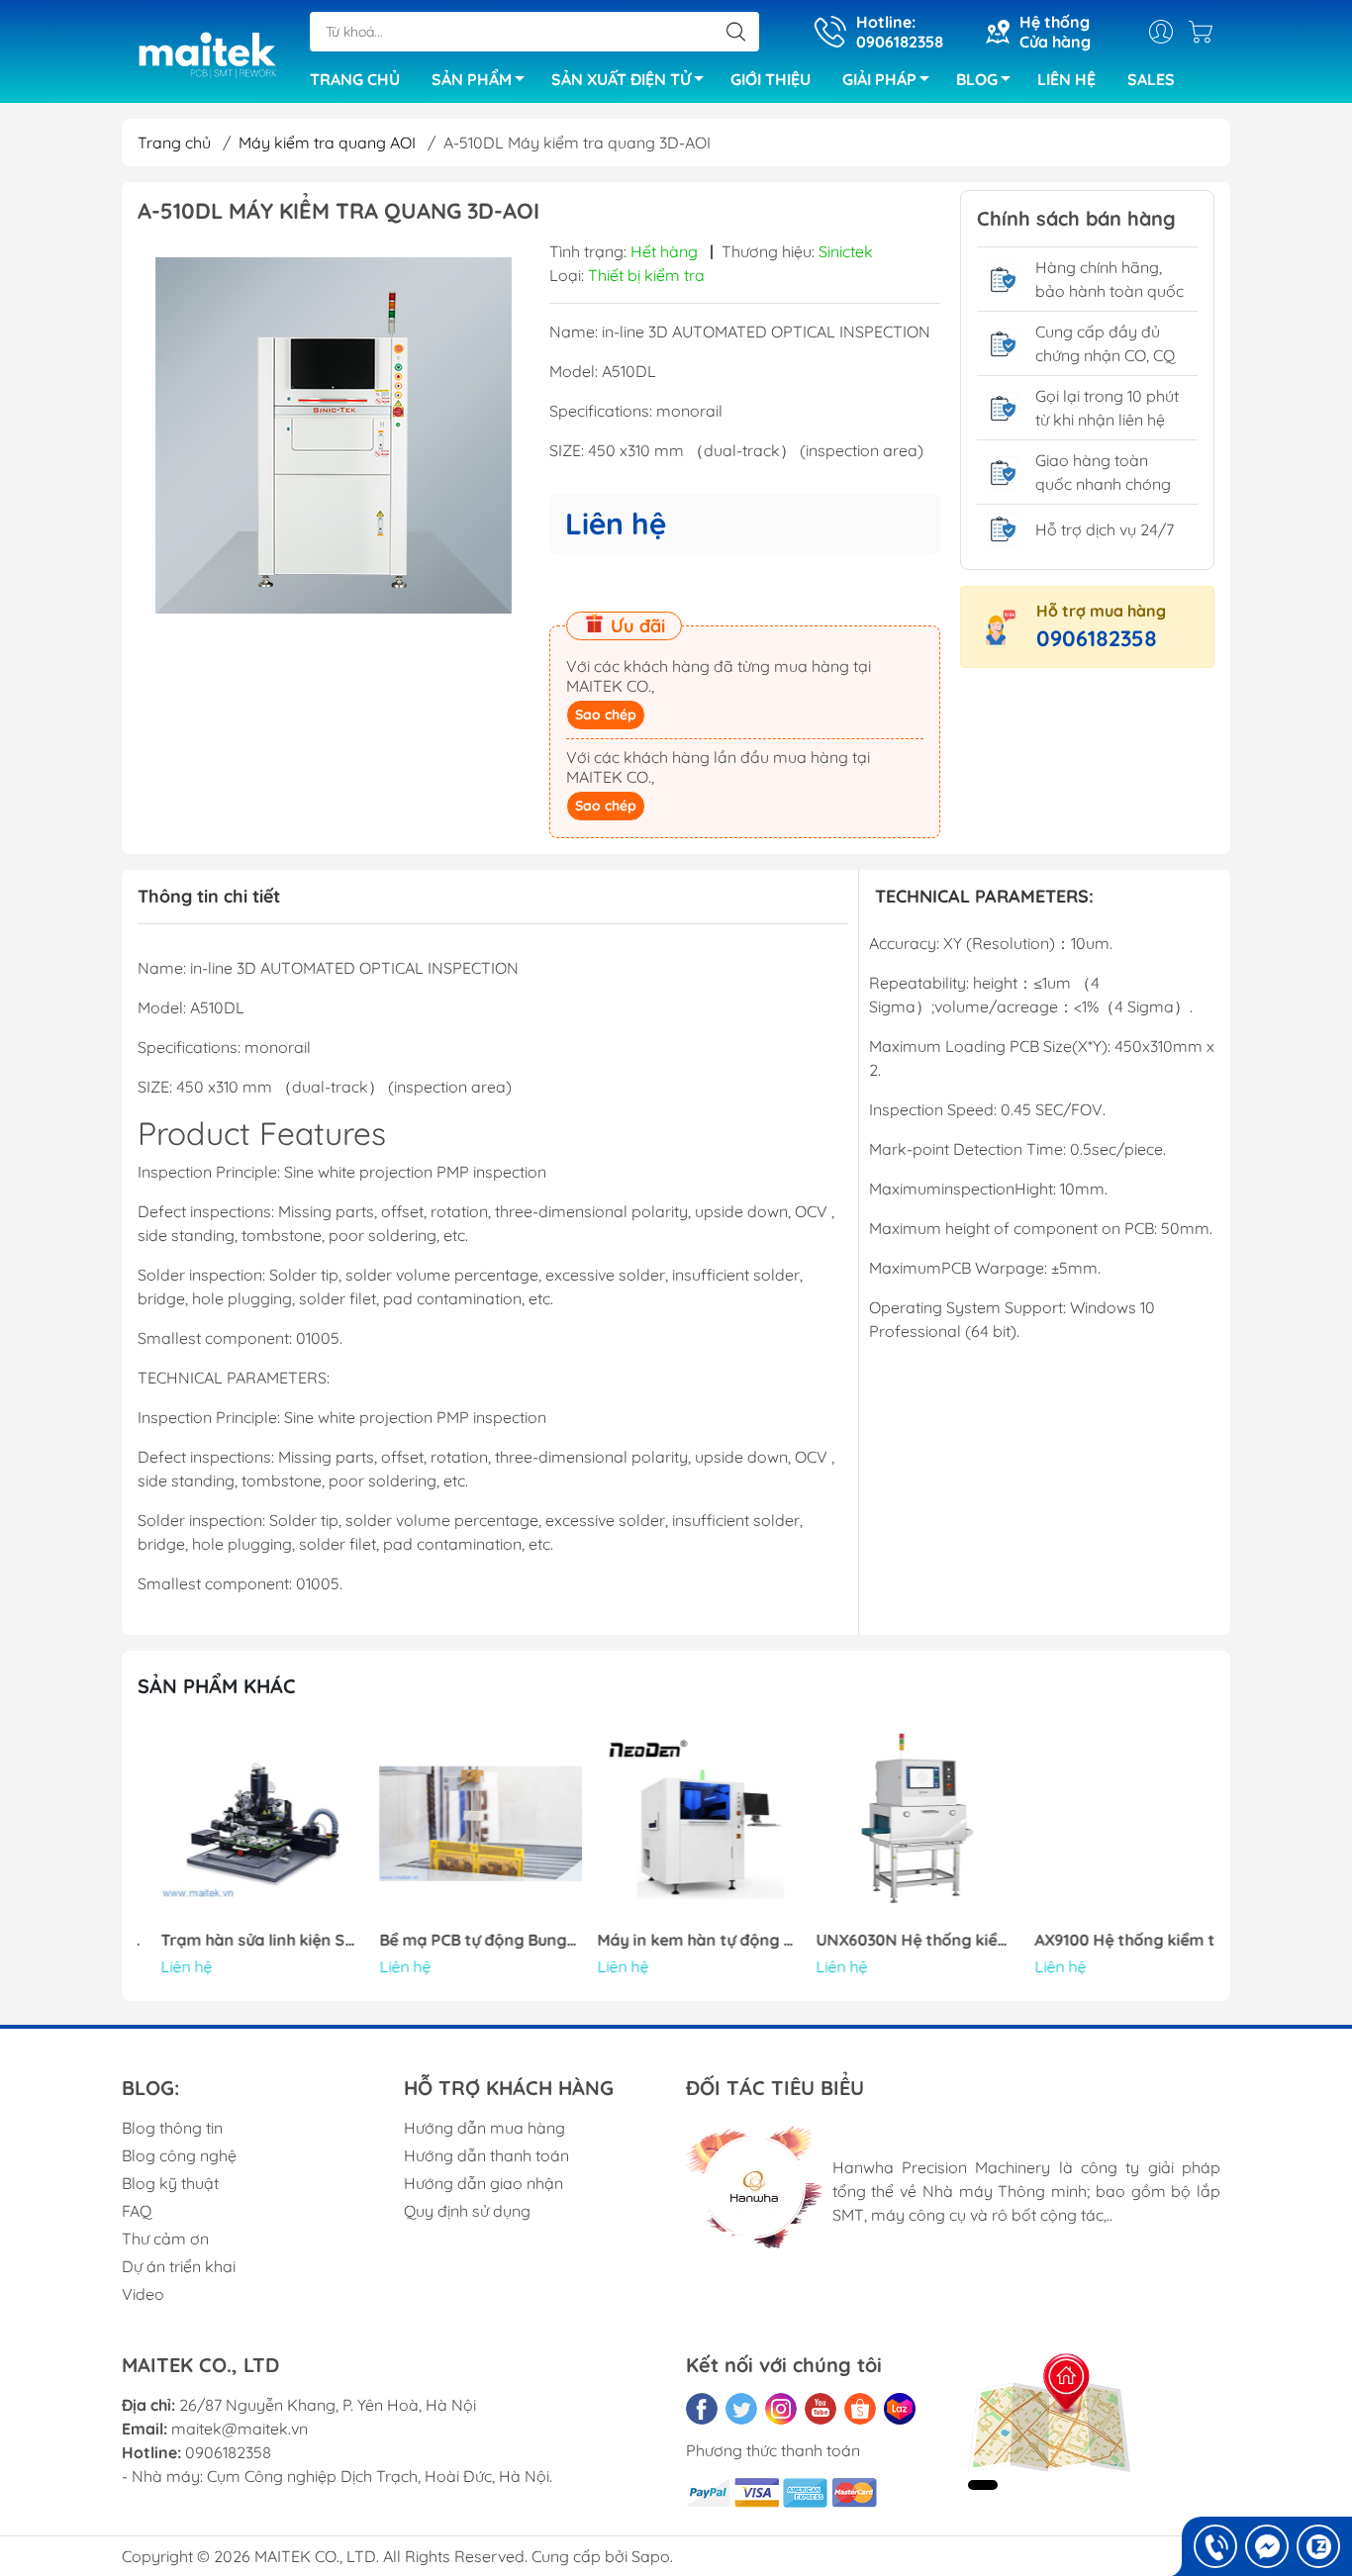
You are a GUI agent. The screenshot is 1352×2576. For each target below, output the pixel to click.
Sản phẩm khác (217, 1686)
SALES (1151, 79)
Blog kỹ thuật (170, 2183)
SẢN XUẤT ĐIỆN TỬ (621, 79)
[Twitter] (741, 2409)
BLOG (977, 79)
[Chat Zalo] (1318, 2546)
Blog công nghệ (179, 2155)
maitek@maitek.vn (240, 2429)
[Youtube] (821, 2409)
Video (143, 2294)
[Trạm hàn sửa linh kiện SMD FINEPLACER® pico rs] (240, 1824)
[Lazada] (900, 2409)
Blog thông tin (172, 2128)
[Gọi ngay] (1215, 2546)
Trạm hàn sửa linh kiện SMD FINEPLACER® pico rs (240, 1940)
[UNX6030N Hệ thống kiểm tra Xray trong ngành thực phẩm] (895, 1824)
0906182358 (1097, 638)
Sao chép (606, 715)
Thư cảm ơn (165, 2239)
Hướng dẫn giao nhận (483, 2183)
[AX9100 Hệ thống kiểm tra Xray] (1112, 1824)
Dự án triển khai (179, 2266)
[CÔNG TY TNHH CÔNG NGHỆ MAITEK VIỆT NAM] (206, 53)
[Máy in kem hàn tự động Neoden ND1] (676, 1824)
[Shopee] (860, 2409)
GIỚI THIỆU (771, 79)
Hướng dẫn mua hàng (484, 2128)
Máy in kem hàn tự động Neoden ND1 (676, 1940)
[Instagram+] (781, 2409)
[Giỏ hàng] (1206, 32)
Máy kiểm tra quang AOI (327, 143)
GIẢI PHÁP (879, 79)
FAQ (137, 2211)
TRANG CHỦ (355, 79)
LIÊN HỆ (1066, 79)
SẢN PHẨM (472, 79)
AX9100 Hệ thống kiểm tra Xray (1112, 1940)
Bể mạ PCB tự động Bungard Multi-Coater (458, 1940)
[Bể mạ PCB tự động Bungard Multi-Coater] (458, 1824)
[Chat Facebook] (1267, 2546)
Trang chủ (174, 143)
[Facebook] (702, 2409)
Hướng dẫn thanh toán (486, 2155)
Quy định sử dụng (467, 2211)
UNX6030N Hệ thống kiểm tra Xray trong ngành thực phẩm (895, 1940)
